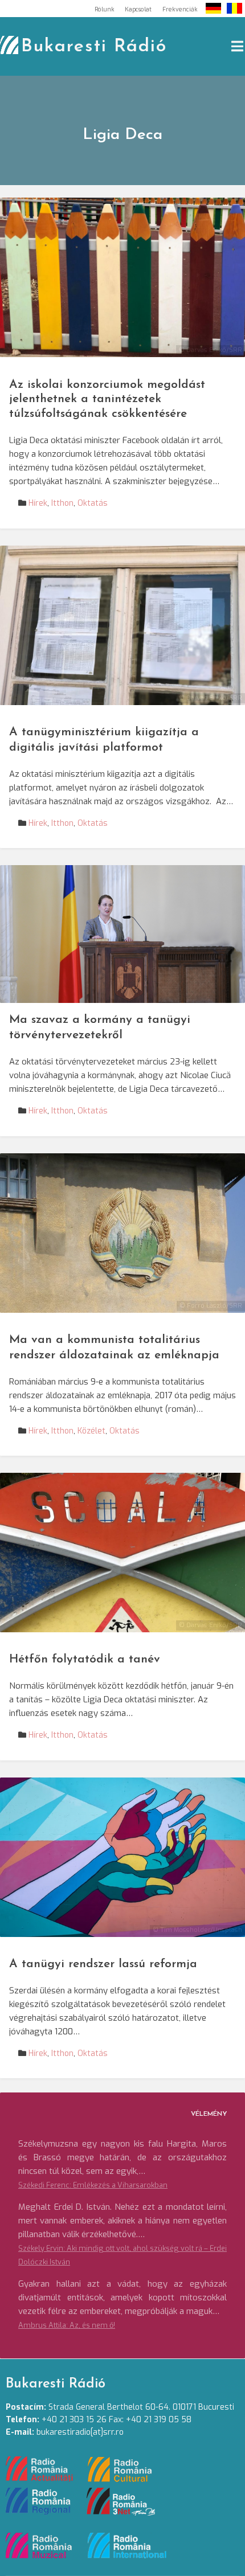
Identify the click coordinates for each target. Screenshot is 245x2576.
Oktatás (93, 503)
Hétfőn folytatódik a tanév (85, 1659)
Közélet (91, 1431)
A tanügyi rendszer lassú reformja (103, 1964)
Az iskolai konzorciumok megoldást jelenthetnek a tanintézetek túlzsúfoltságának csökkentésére (107, 400)
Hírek (38, 503)
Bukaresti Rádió (94, 47)
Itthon (62, 503)
